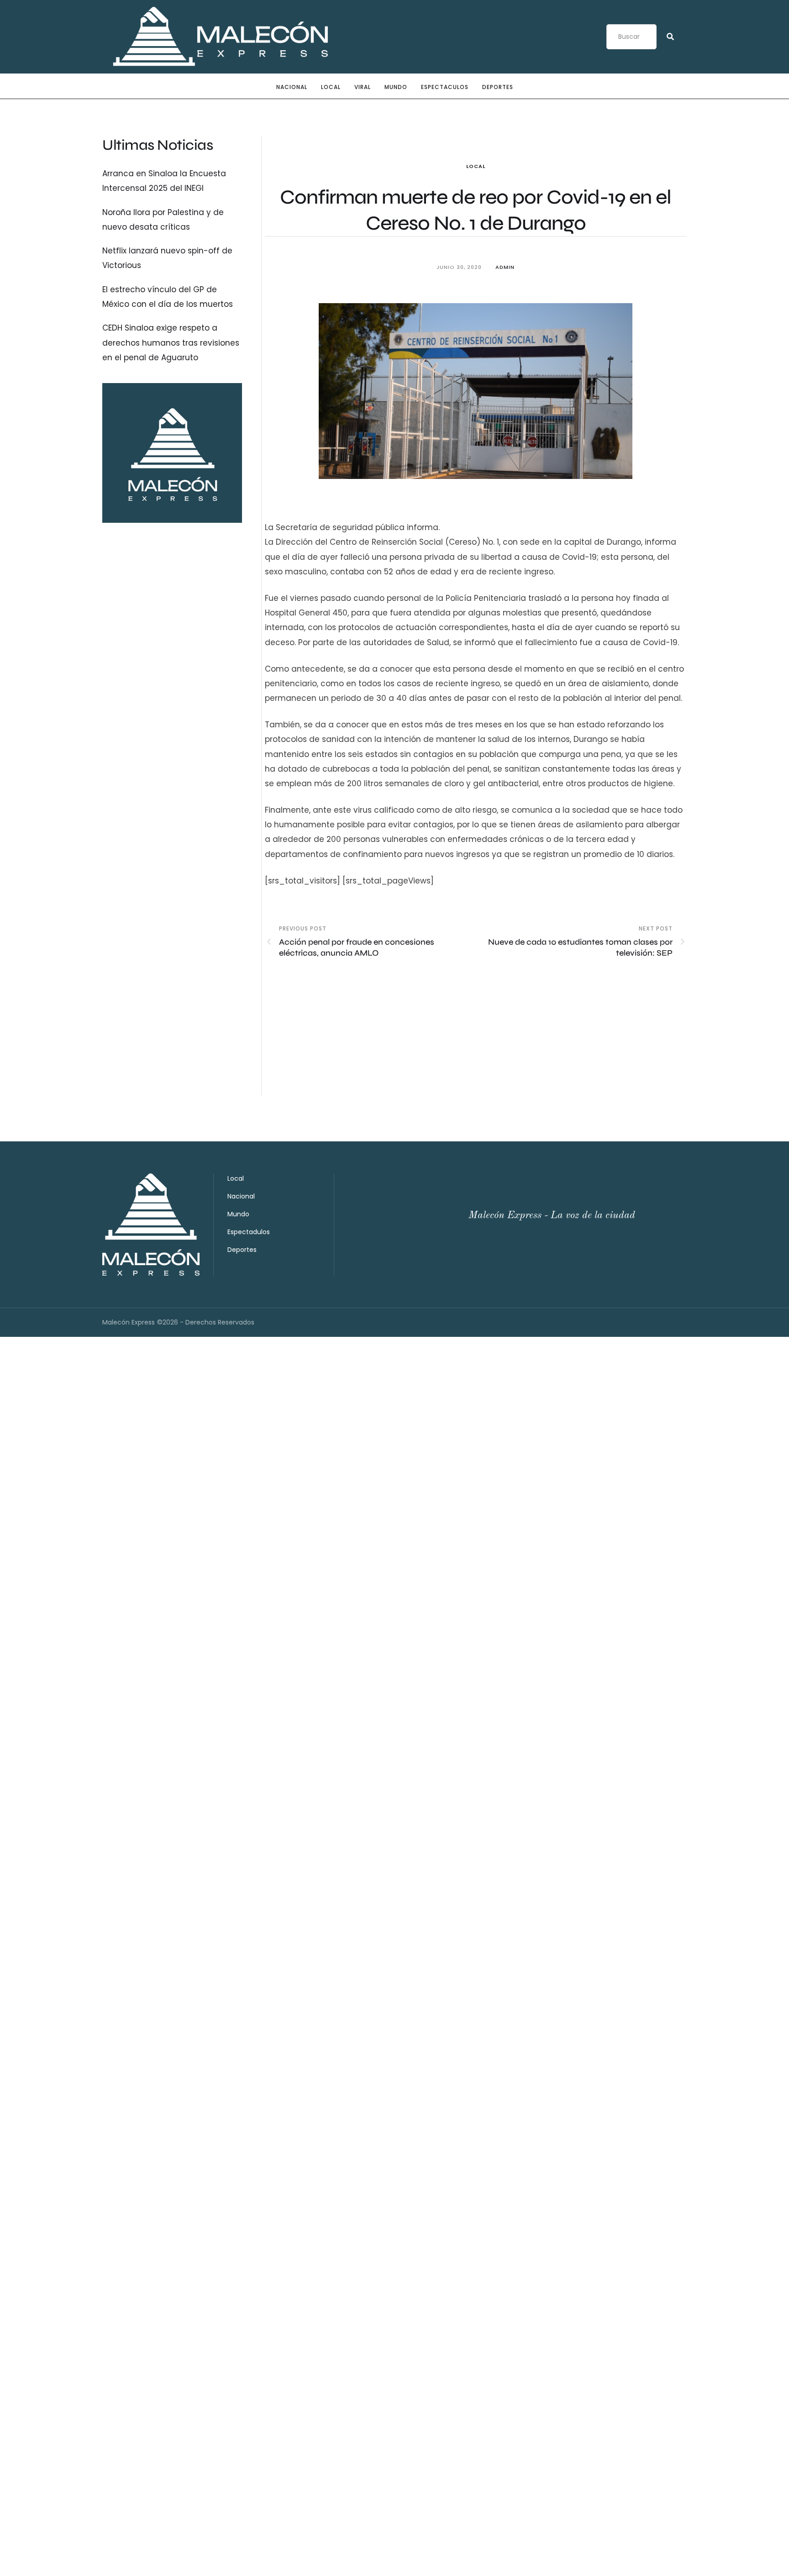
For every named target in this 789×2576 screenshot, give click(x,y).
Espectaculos (445, 87)
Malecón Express (129, 1322)
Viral (363, 87)
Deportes (498, 87)
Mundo (396, 87)
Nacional (292, 87)
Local (331, 87)
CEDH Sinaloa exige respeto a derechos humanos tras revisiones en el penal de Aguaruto (171, 343)
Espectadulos (249, 1232)
